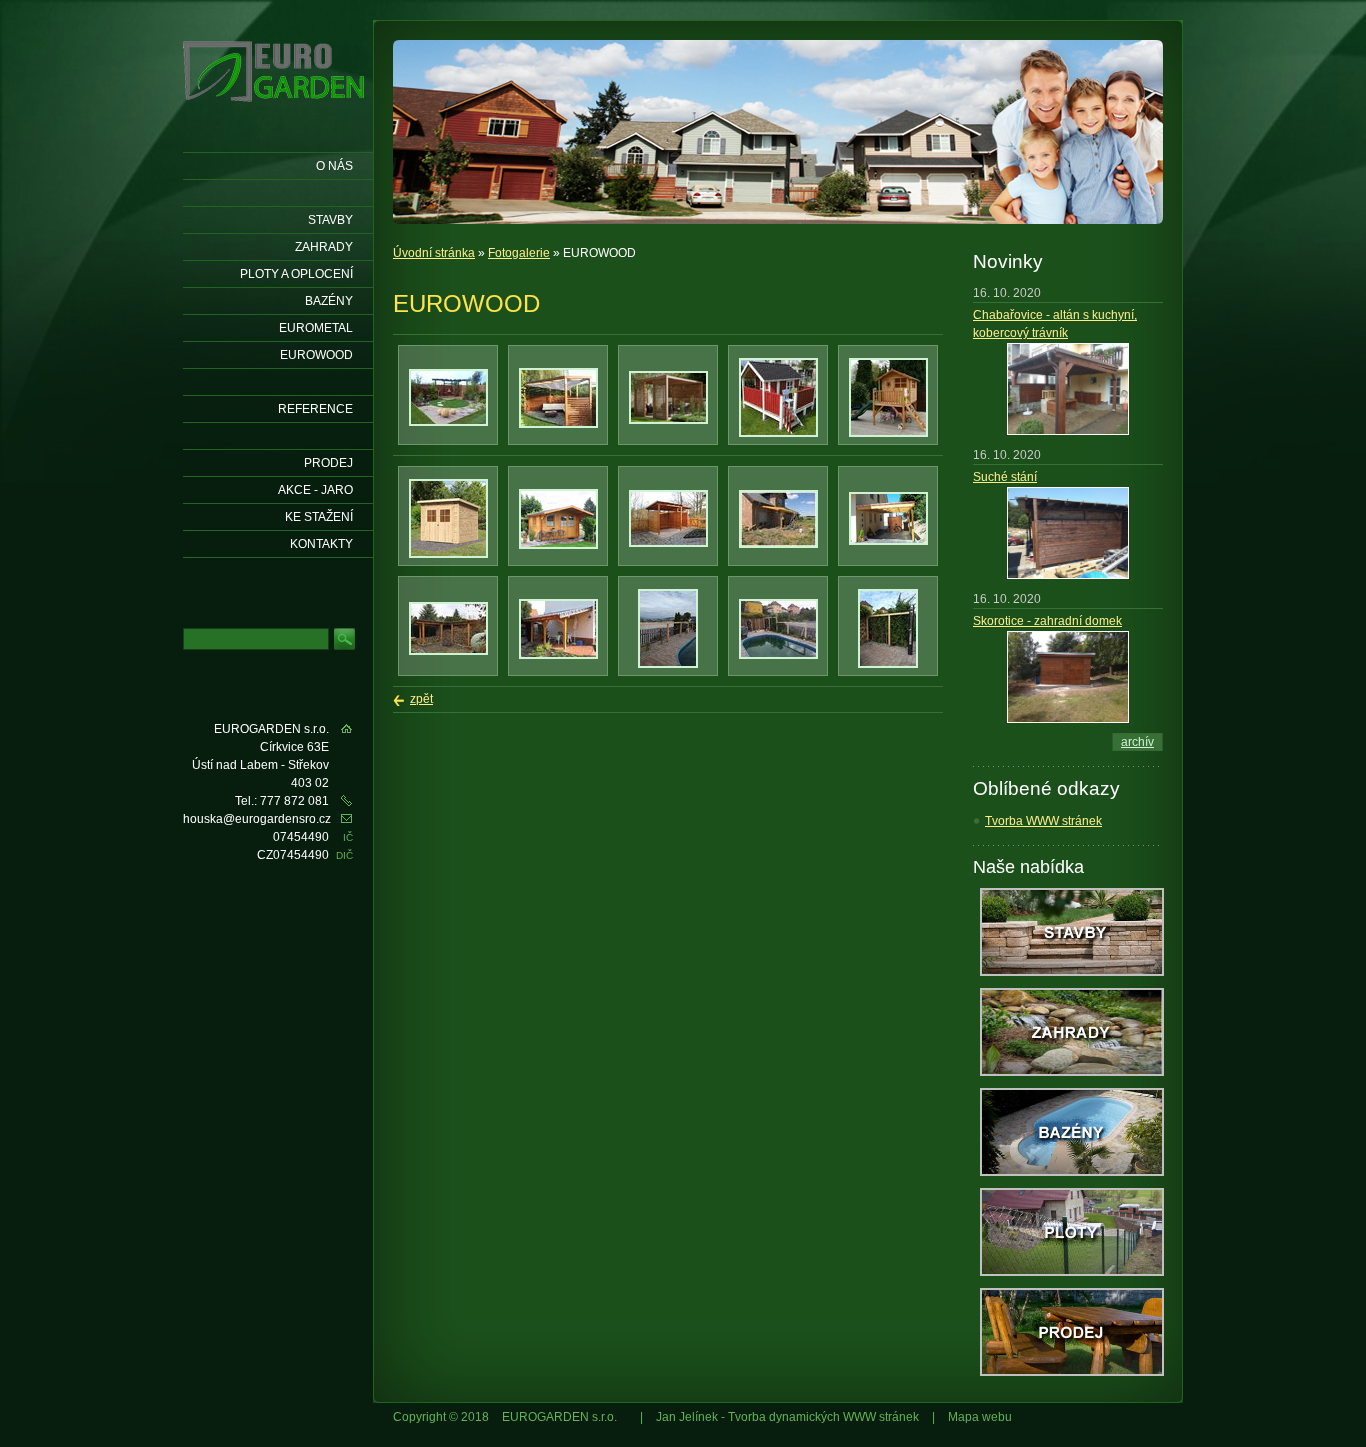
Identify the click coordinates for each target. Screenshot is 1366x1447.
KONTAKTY (321, 544)
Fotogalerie (519, 253)
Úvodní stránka (434, 253)
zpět (421, 699)
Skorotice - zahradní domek (1047, 621)
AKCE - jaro (315, 490)
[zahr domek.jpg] (558, 545)
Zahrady (324, 247)
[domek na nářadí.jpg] (448, 554)
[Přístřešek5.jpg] (558, 655)
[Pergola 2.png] (668, 420)
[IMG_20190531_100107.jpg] (888, 664)
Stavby (330, 220)
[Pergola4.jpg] (448, 422)
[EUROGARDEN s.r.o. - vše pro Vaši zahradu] (275, 112)
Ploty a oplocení (296, 274)
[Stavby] (1072, 972)
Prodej (328, 463)
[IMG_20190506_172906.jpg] (778, 655)
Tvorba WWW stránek (1043, 821)
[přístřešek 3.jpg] (888, 541)
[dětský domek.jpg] (778, 433)
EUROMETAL (316, 328)
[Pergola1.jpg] (558, 424)
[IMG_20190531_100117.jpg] (668, 664)
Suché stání (1005, 477)
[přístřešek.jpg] (448, 651)
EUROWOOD (316, 355)
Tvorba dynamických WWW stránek (823, 1417)
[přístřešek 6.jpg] (778, 544)
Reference (315, 409)
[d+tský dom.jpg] (888, 433)
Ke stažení (319, 517)
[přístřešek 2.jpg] (668, 543)
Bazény (329, 301)
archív (1137, 742)
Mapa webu (980, 1417)
